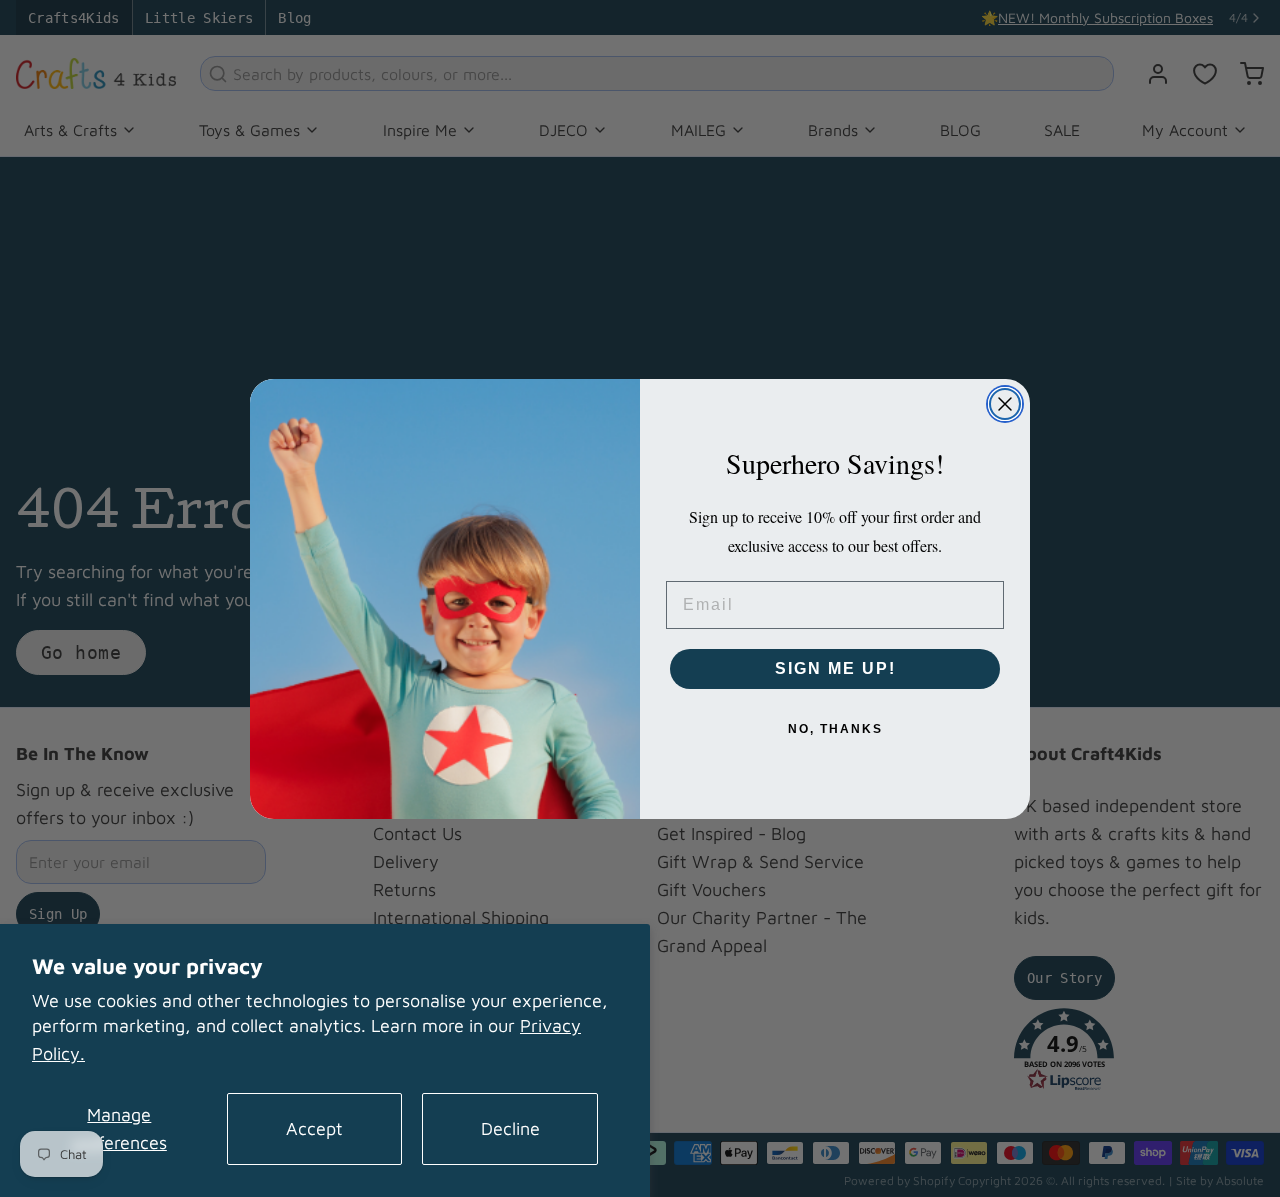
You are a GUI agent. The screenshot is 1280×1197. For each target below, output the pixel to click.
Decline (510, 1128)
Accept (314, 1128)
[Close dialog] (1005, 404)
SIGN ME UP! (835, 668)
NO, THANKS (835, 729)
